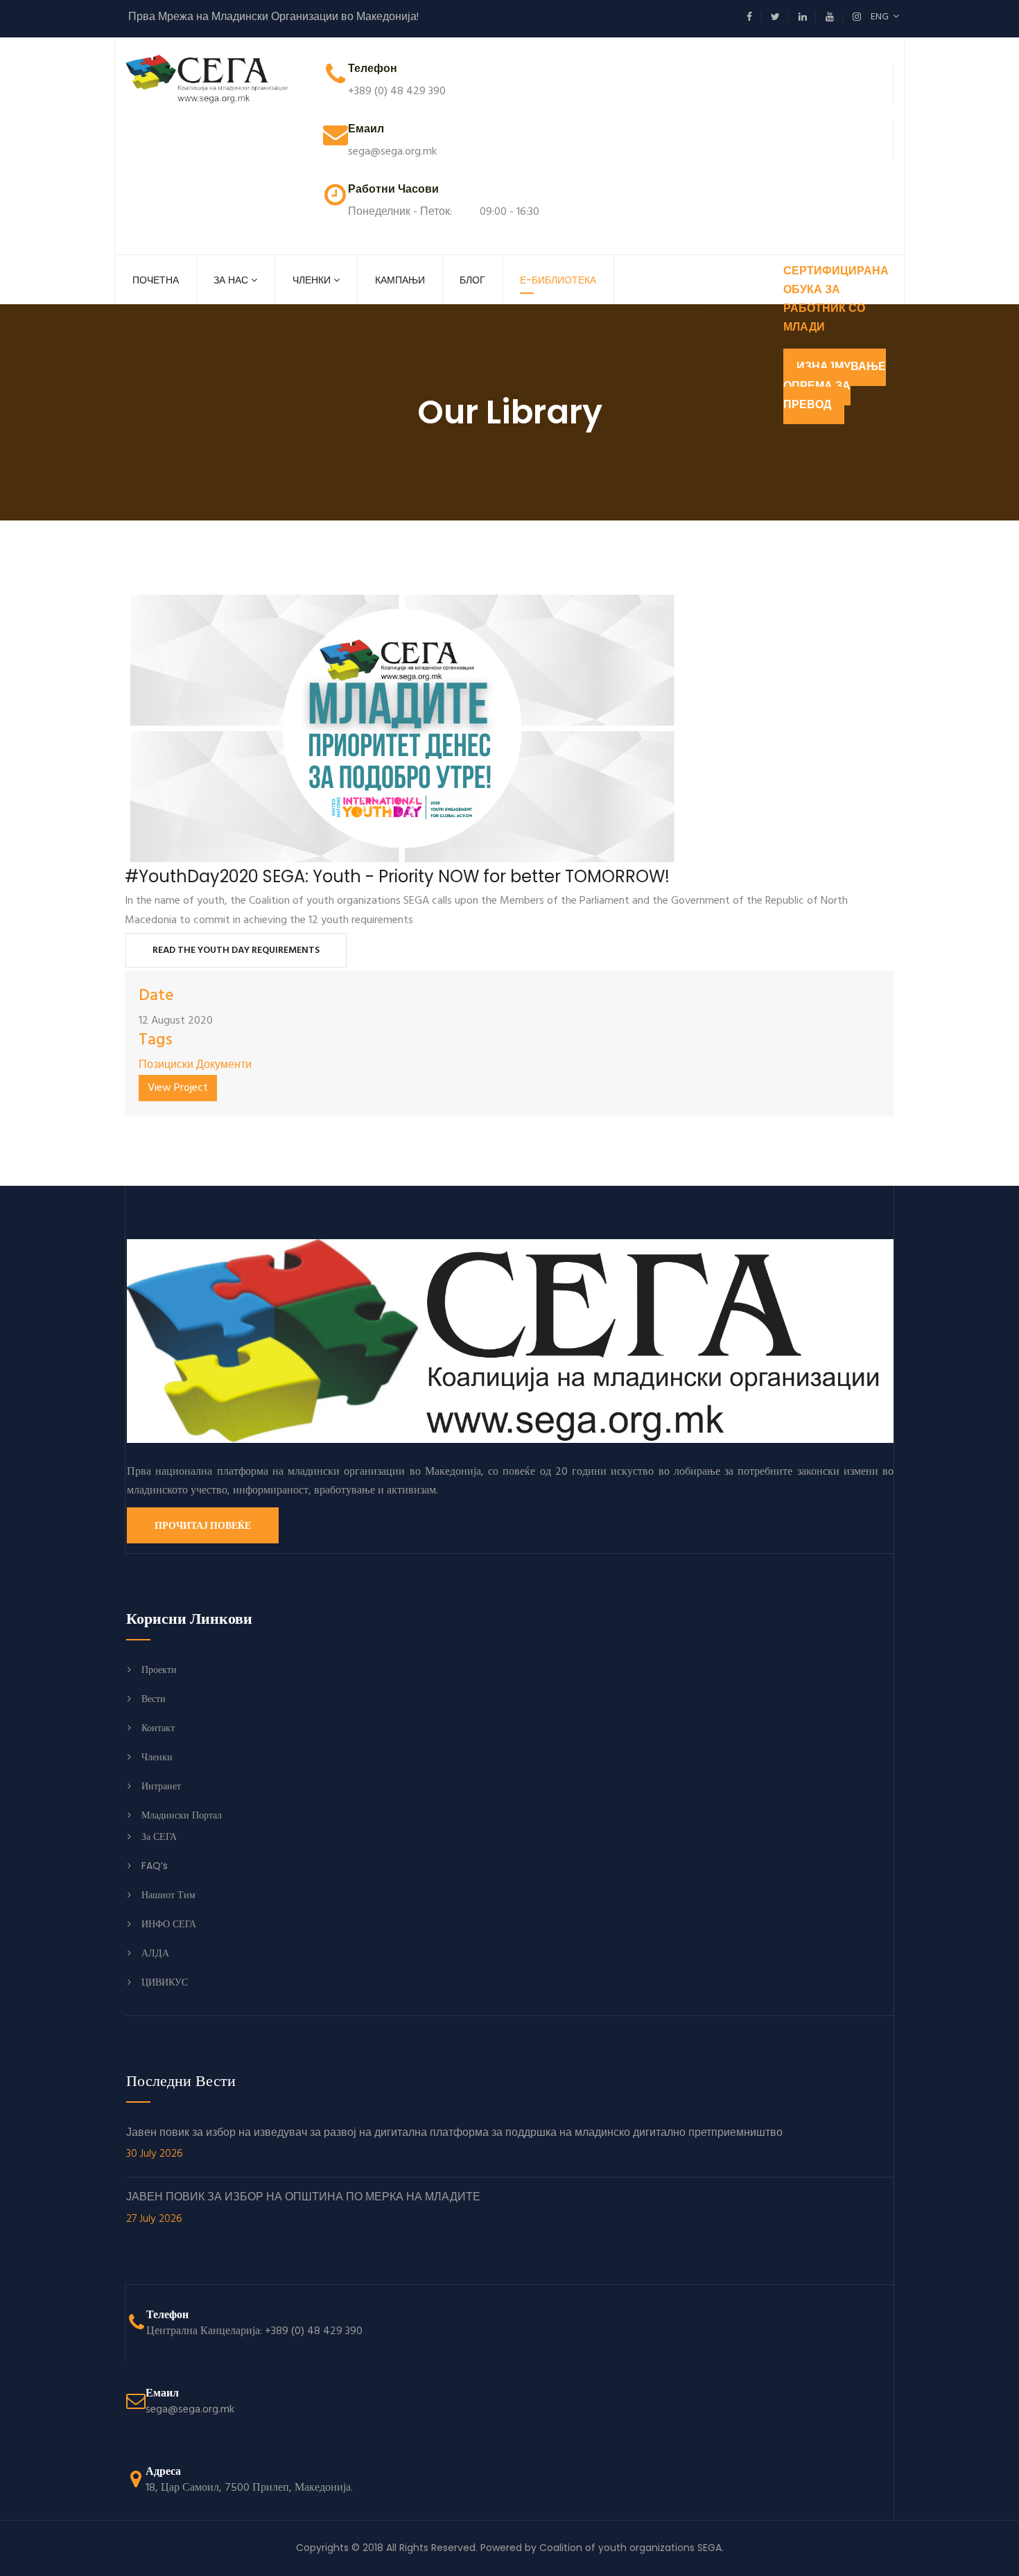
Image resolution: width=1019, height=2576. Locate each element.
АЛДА (155, 1953)
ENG (882, 17)
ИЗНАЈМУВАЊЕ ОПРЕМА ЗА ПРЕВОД (835, 386)
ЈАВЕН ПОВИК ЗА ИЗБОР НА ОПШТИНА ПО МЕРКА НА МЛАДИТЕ (303, 2209)
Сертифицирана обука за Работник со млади (836, 300)
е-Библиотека (558, 280)
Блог (472, 280)
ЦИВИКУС (165, 1982)
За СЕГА (159, 1837)
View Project (178, 1088)
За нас (231, 280)
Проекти (159, 1670)
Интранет (161, 1786)
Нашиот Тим (168, 1895)
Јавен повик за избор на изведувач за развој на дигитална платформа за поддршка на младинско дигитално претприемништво (454, 2144)
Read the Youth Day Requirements (236, 950)
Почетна (156, 280)
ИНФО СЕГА (169, 1924)
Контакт (158, 1728)
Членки (312, 280)
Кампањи (400, 280)
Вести (154, 1699)
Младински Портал (182, 1815)
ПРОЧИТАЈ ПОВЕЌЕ (203, 1525)
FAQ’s (155, 1866)
